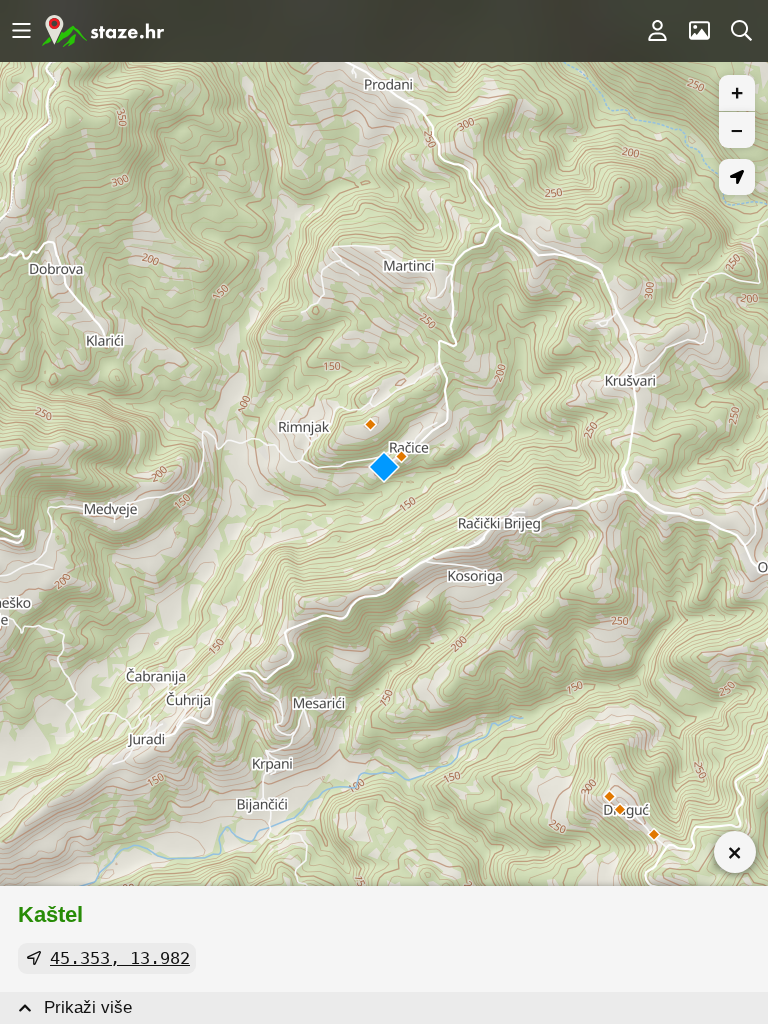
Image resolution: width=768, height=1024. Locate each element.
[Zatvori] (735, 852)
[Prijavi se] (657, 31)
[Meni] (21, 31)
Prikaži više (88, 1007)
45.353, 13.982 (120, 958)
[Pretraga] (741, 31)
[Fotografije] (699, 31)
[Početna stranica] (103, 31)
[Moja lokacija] (737, 177)
